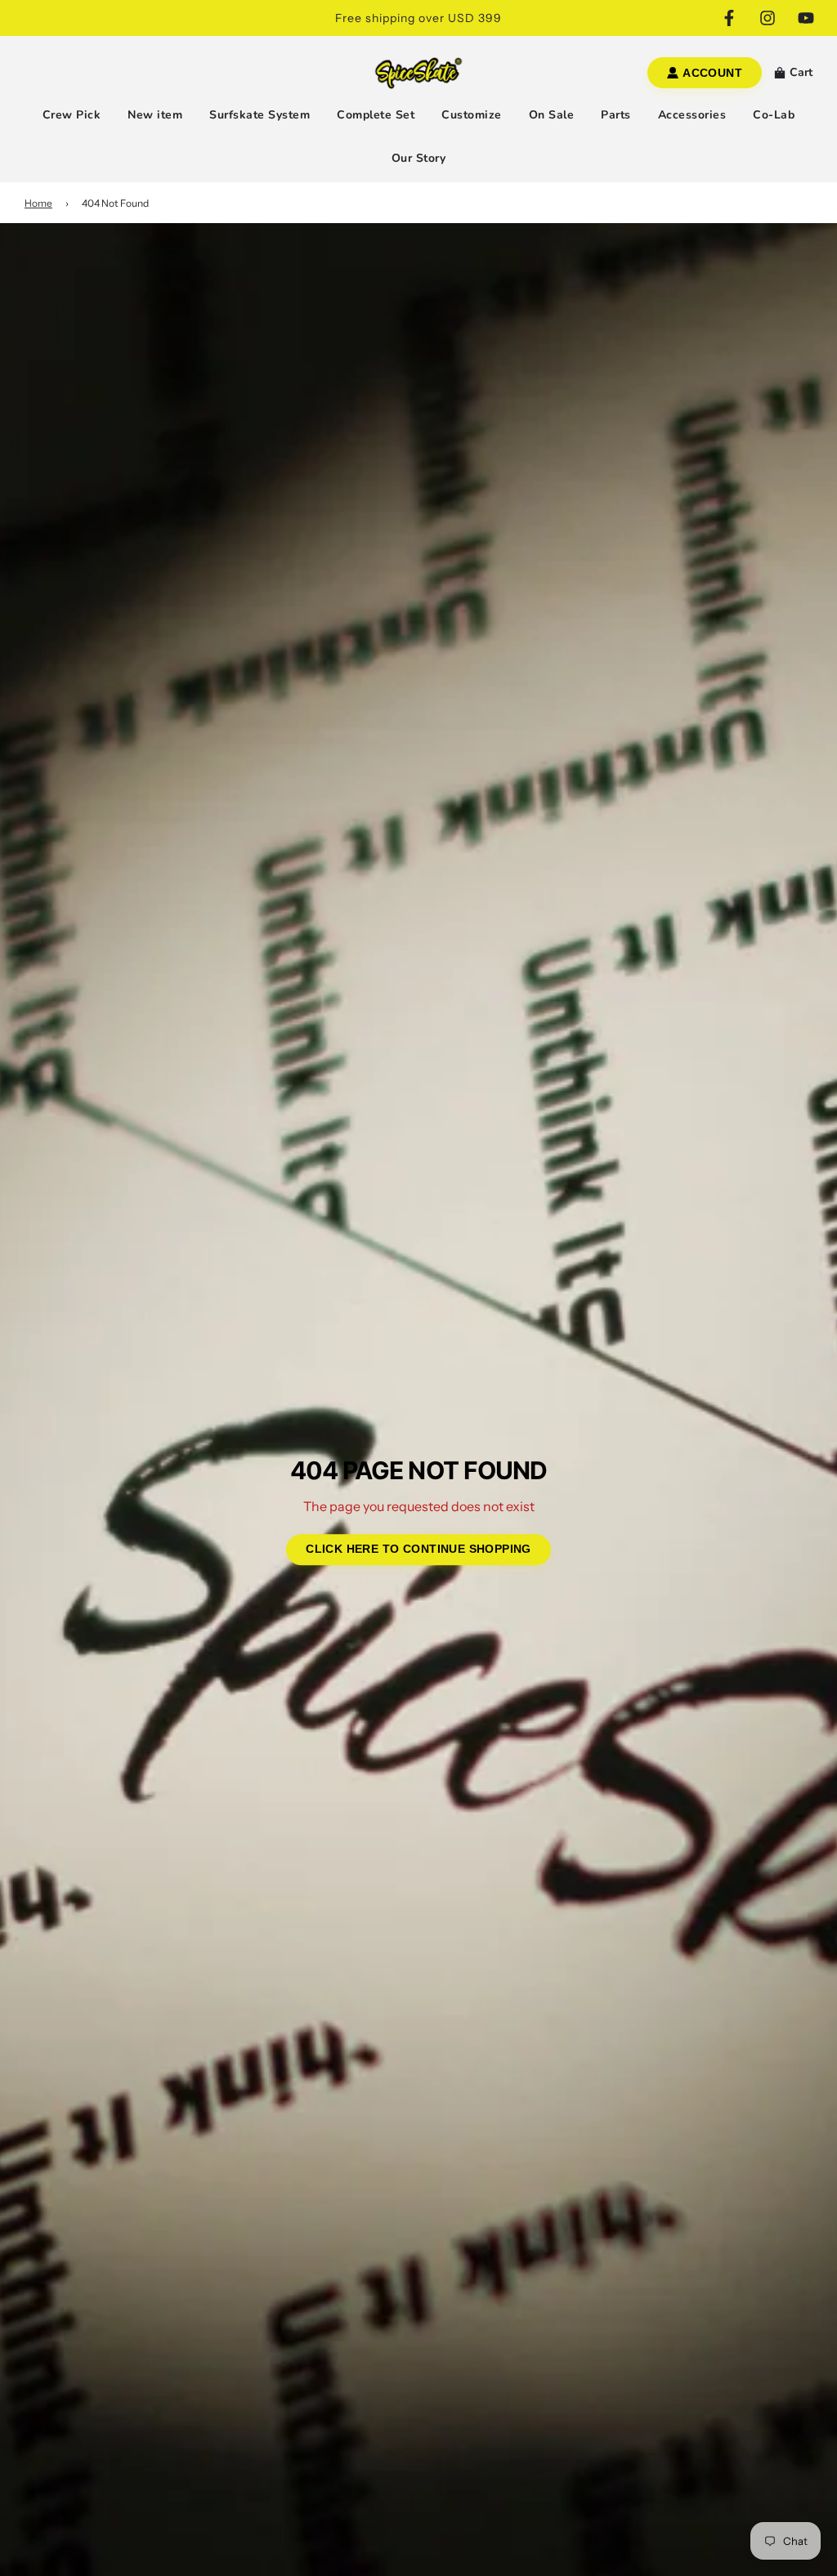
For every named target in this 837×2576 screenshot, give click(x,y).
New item (155, 115)
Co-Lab (774, 115)
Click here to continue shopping (418, 1549)
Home (38, 203)
